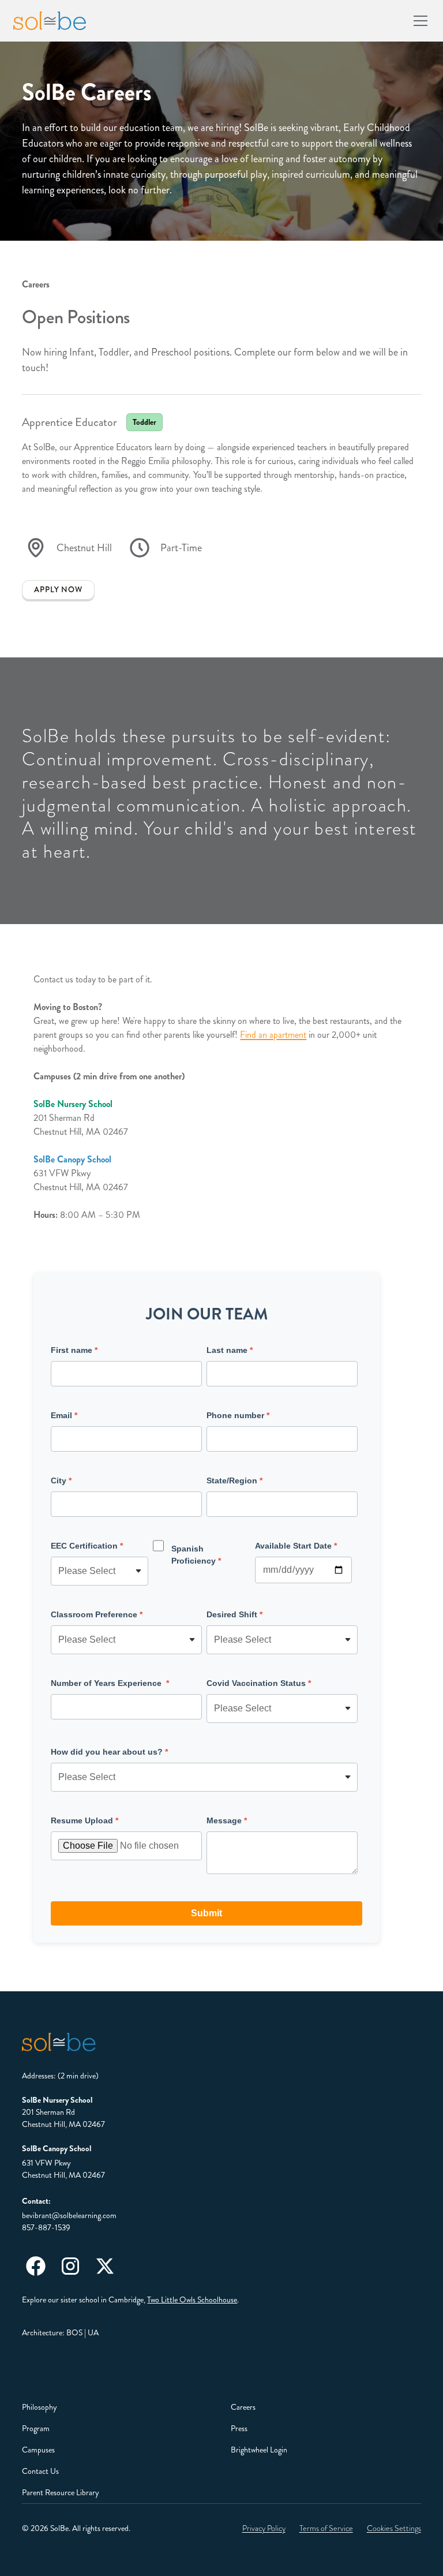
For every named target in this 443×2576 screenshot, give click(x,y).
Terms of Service (326, 2528)
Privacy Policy (264, 2528)
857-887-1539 (46, 2227)
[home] (50, 21)
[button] (418, 21)
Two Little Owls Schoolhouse (192, 2300)
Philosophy (40, 2407)
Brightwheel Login (259, 2450)
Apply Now (58, 590)
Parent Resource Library (61, 2492)
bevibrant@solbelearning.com (69, 2215)
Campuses (38, 2450)
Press (239, 2428)
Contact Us (40, 2471)
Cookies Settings (394, 2528)
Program (36, 2428)
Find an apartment (273, 1035)
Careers (243, 2407)
